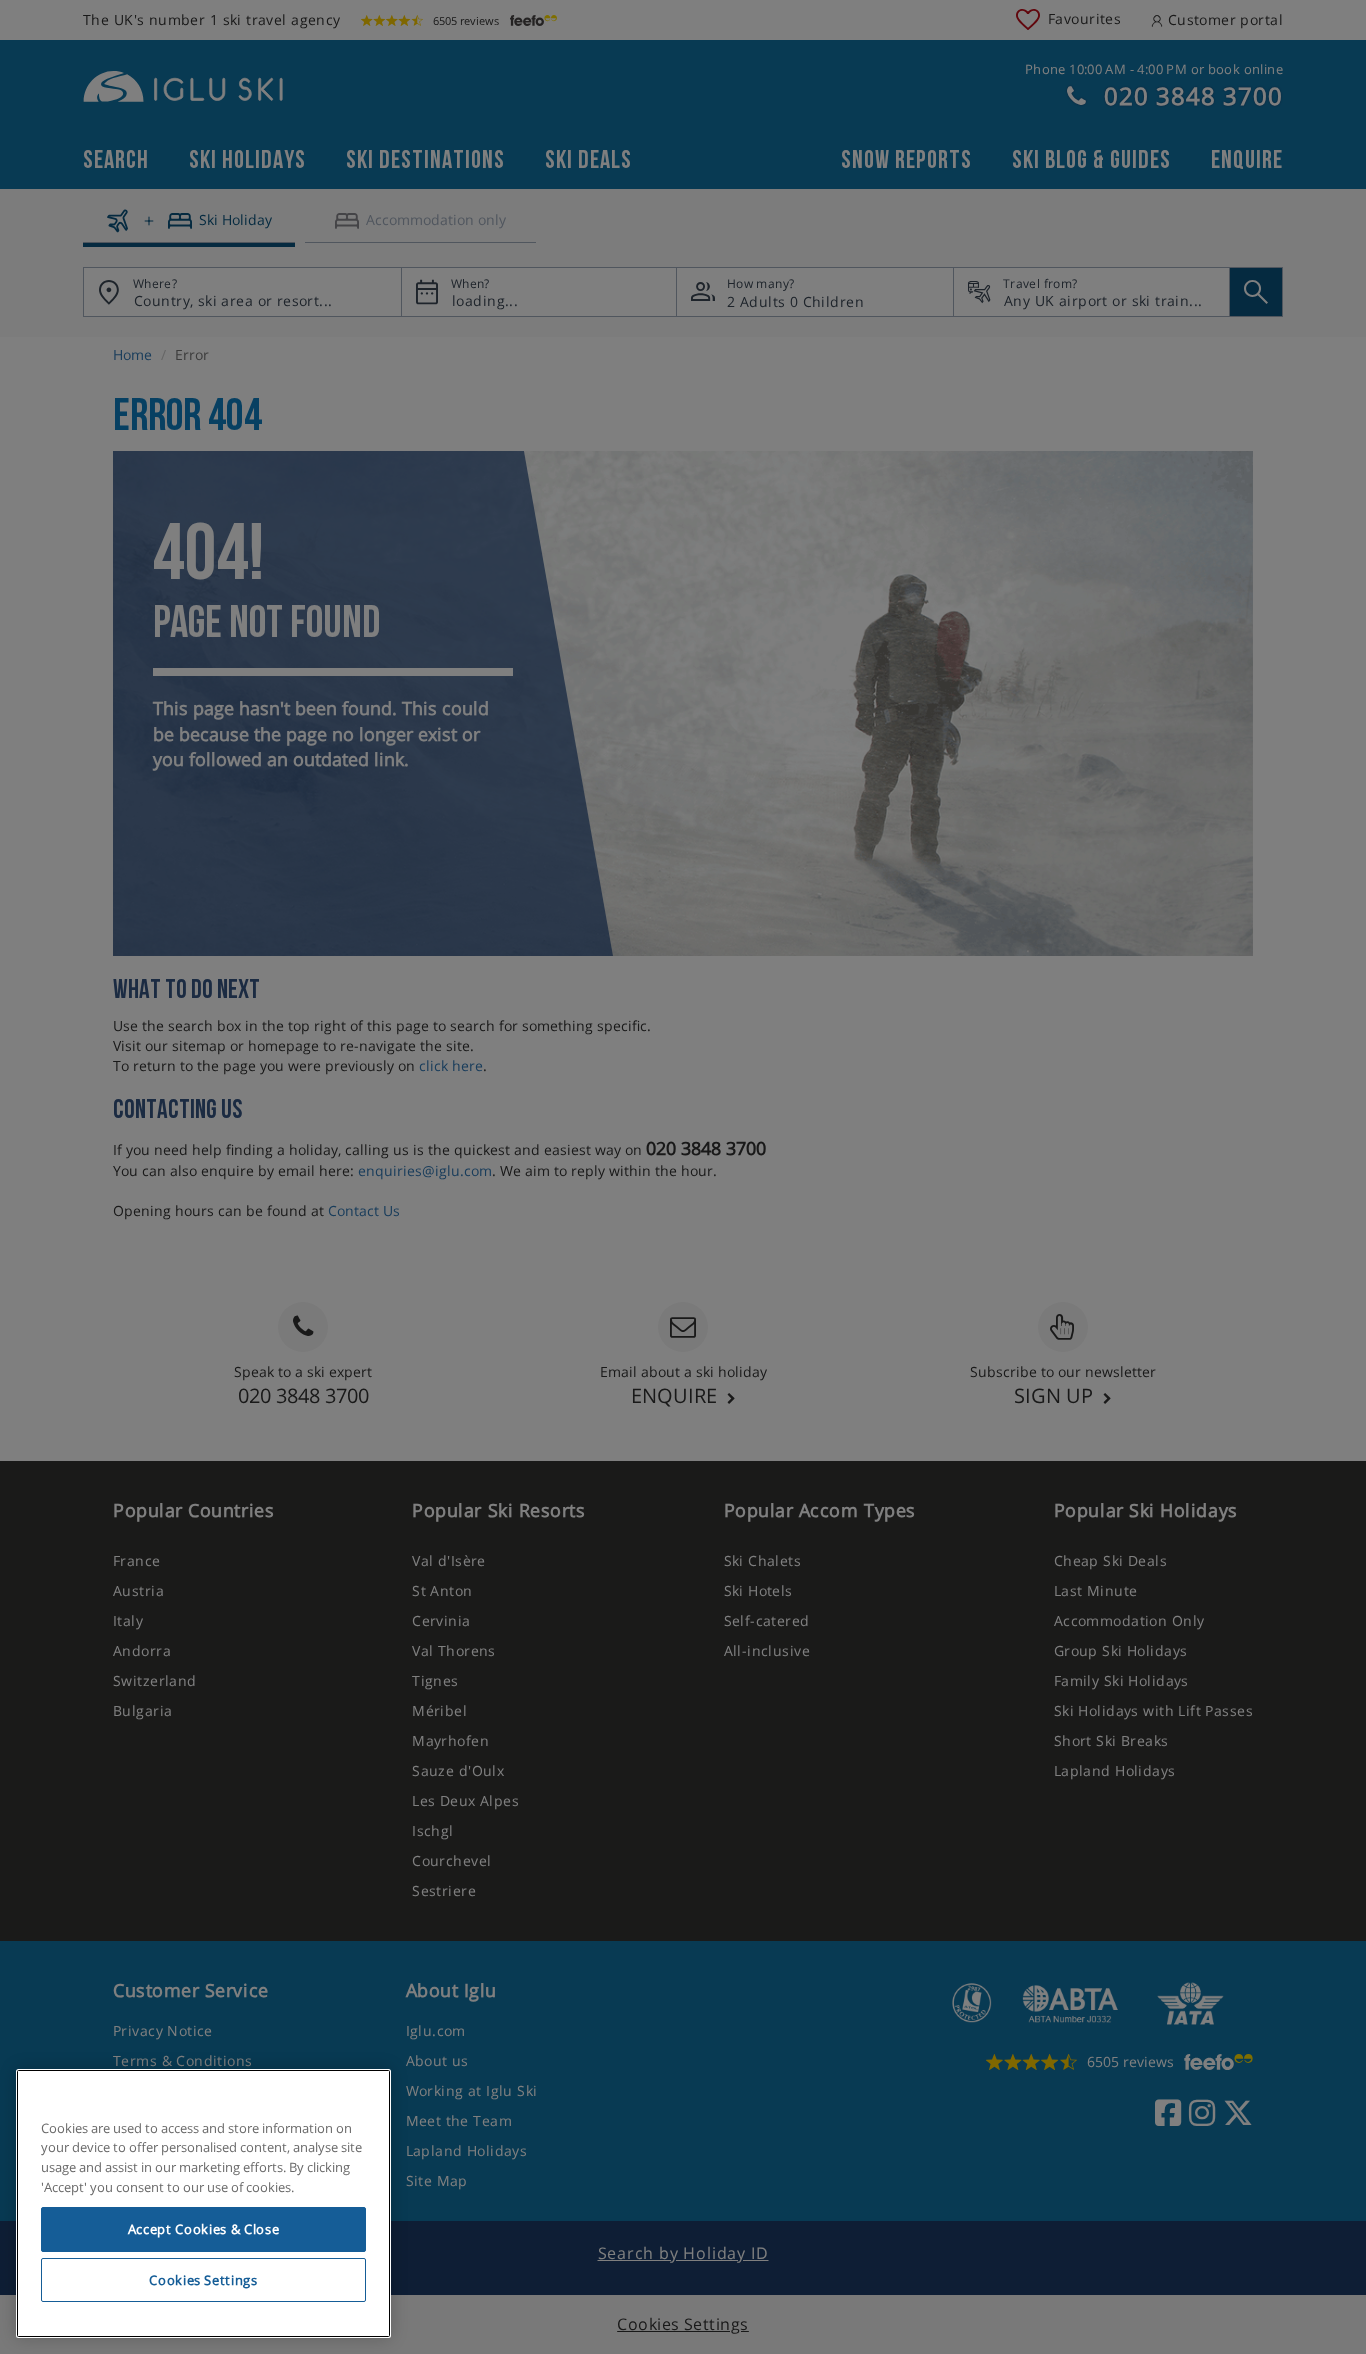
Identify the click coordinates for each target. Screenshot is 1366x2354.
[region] (203, 2204)
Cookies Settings (203, 2280)
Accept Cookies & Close (203, 2229)
